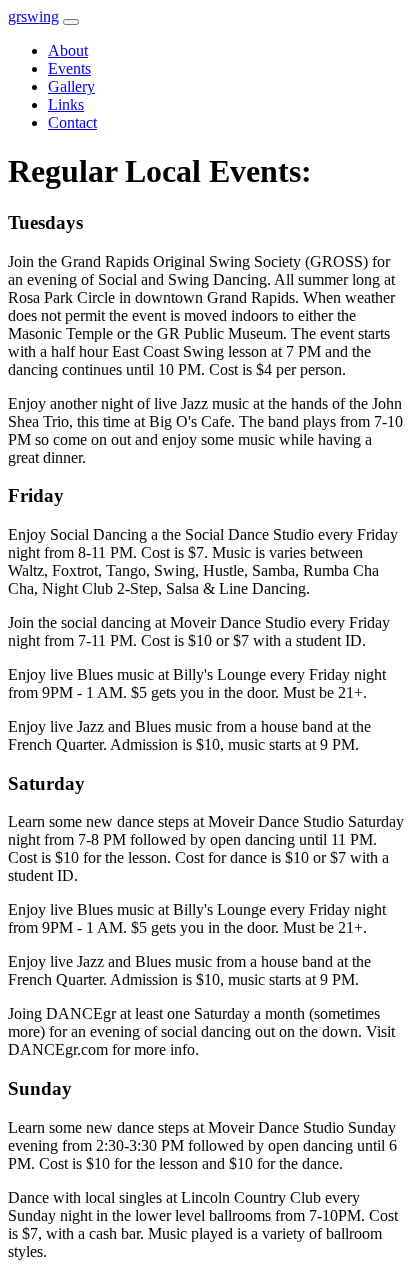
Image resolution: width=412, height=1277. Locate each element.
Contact (72, 122)
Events (69, 68)
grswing (33, 16)
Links (66, 104)
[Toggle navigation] (71, 22)
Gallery (71, 86)
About (68, 50)
